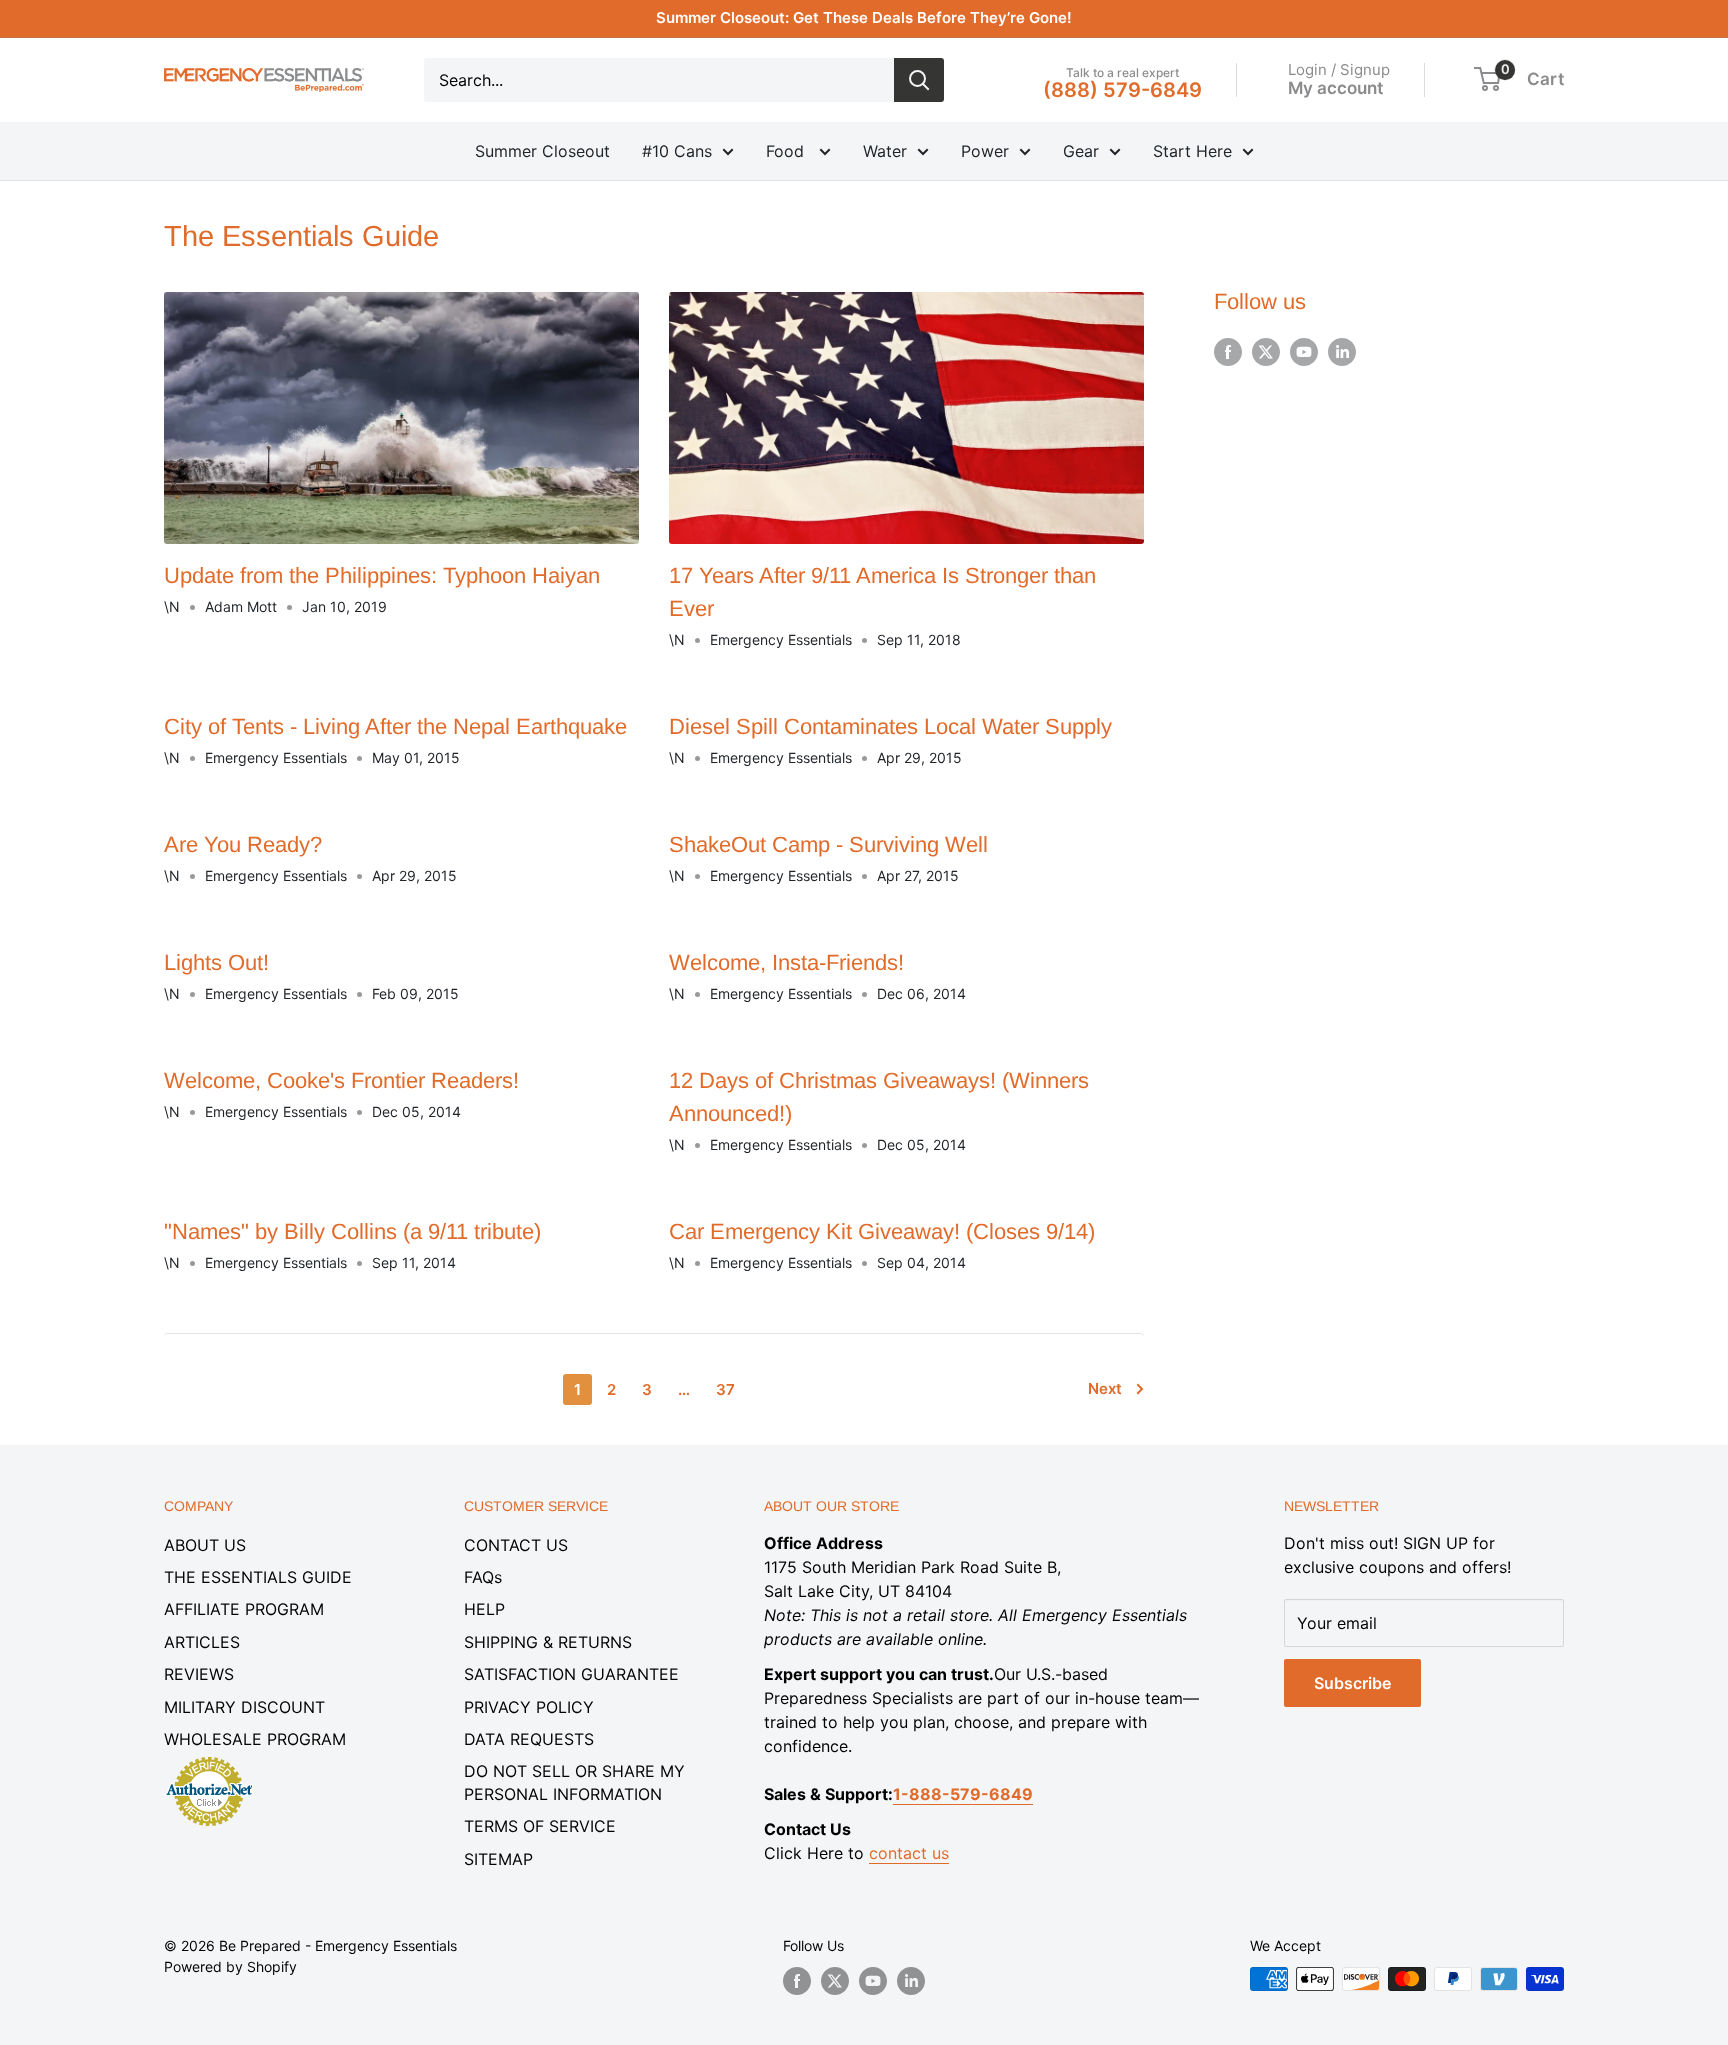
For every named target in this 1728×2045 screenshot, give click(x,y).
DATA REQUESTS (529, 1739)
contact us (909, 1853)
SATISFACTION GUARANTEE (571, 1674)
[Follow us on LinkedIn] (1342, 352)
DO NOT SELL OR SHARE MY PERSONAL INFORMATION (574, 1782)
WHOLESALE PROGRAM (255, 1739)
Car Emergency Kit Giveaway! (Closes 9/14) (882, 1231)
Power (985, 151)
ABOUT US (205, 1545)
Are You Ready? (243, 844)
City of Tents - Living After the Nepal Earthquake (395, 726)
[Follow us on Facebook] (1228, 352)
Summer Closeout (542, 151)
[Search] (919, 80)
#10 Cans (677, 151)
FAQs (483, 1577)
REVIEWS (199, 1674)
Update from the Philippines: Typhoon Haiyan (382, 575)
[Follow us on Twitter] (1266, 352)
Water (885, 151)
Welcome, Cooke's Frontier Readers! (341, 1080)
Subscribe (1352, 1683)
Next (1105, 1388)
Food (787, 151)
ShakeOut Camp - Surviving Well (828, 844)
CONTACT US (516, 1545)
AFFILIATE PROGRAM (244, 1609)
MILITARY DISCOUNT (244, 1707)
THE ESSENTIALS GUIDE (258, 1577)
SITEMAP (498, 1859)
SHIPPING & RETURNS (548, 1642)
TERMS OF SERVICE (540, 1826)
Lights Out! (216, 962)
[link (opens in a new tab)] (209, 1760)
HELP (484, 1609)
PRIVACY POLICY (529, 1707)
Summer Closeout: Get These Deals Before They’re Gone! (864, 17)
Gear (1081, 151)
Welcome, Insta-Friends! (786, 962)
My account (1335, 87)
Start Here (1192, 151)
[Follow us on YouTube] (1304, 352)
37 (725, 1389)
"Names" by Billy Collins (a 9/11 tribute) (352, 1231)
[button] (1487, 79)
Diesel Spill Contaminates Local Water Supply (890, 726)
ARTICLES (202, 1642)
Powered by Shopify (230, 1966)
